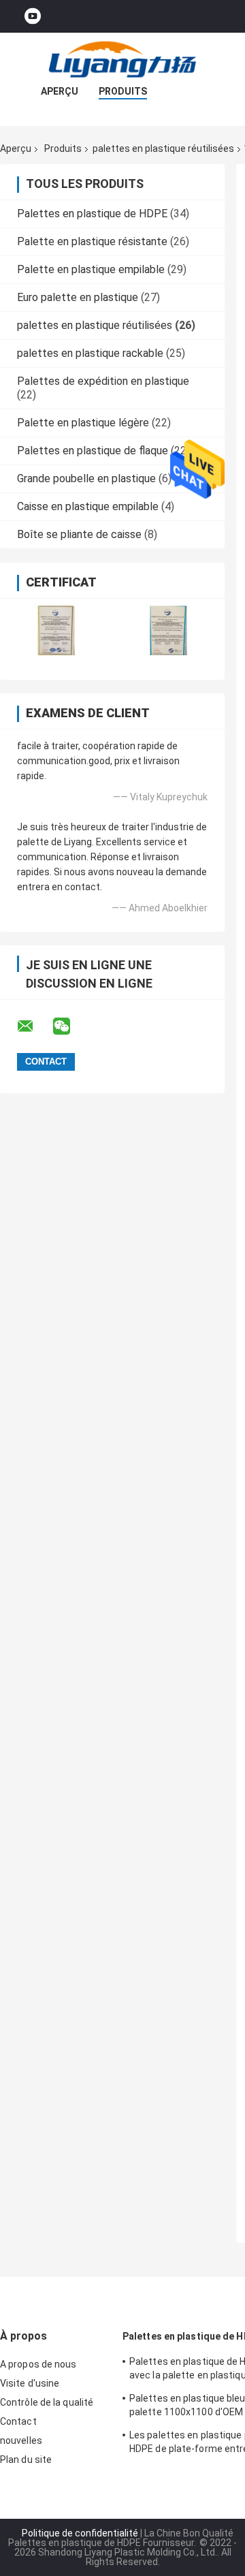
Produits (123, 91)
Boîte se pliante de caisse (79, 534)
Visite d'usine (30, 2383)
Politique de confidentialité (80, 2533)
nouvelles (21, 2440)
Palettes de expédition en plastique (103, 381)
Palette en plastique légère (83, 423)
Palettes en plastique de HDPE (92, 214)
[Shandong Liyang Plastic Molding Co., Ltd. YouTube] (33, 17)
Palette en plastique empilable (91, 269)
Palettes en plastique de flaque (93, 451)
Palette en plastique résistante (92, 241)
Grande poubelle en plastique (86, 478)
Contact (18, 2421)
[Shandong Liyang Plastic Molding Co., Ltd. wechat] (70, 1026)
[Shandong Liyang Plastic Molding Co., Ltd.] (122, 60)
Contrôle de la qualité (47, 2402)
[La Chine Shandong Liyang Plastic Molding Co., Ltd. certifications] (56, 630)
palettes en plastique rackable (90, 353)
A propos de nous (38, 2364)
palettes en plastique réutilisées (163, 148)
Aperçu (60, 91)
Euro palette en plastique (78, 297)
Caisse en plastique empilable (88, 506)
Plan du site (26, 2460)
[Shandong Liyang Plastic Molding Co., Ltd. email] (34, 1026)
